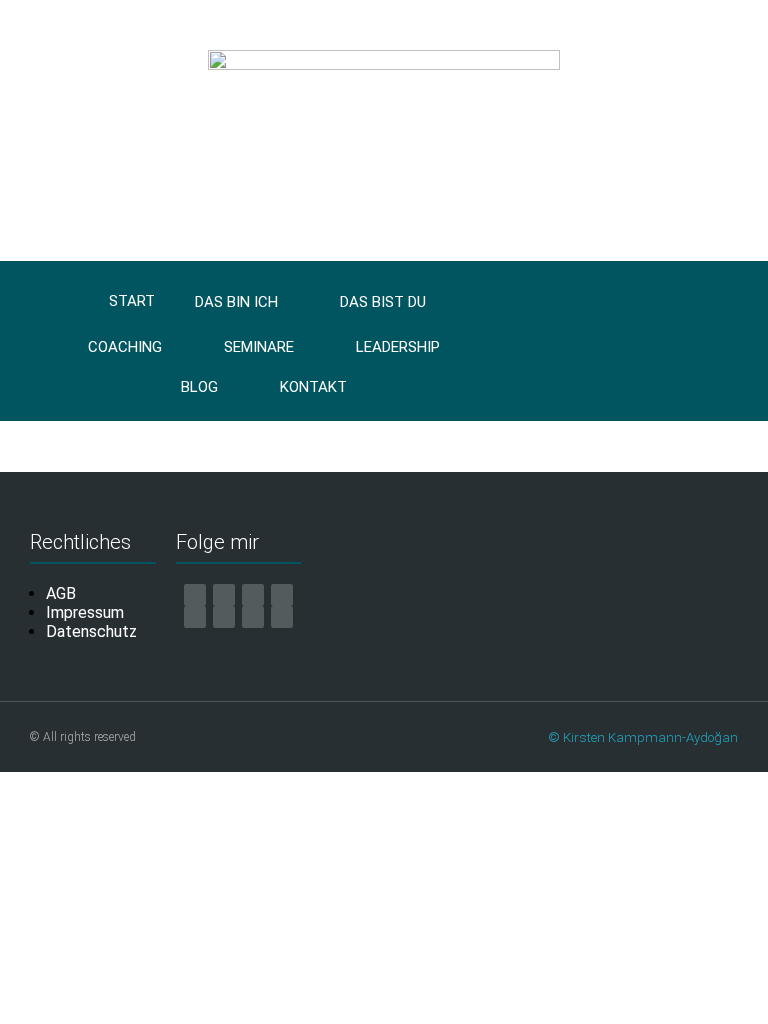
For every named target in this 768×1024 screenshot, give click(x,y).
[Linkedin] (224, 617)
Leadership (398, 347)
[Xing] (195, 617)
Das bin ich (236, 302)
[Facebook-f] (224, 595)
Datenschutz (91, 631)
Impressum (85, 612)
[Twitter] (253, 617)
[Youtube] (282, 595)
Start (132, 301)
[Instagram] (253, 595)
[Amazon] (195, 595)
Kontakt (313, 387)
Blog (199, 387)
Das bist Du (383, 302)
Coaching (125, 347)
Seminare (259, 347)
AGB (61, 593)
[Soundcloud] (282, 617)
